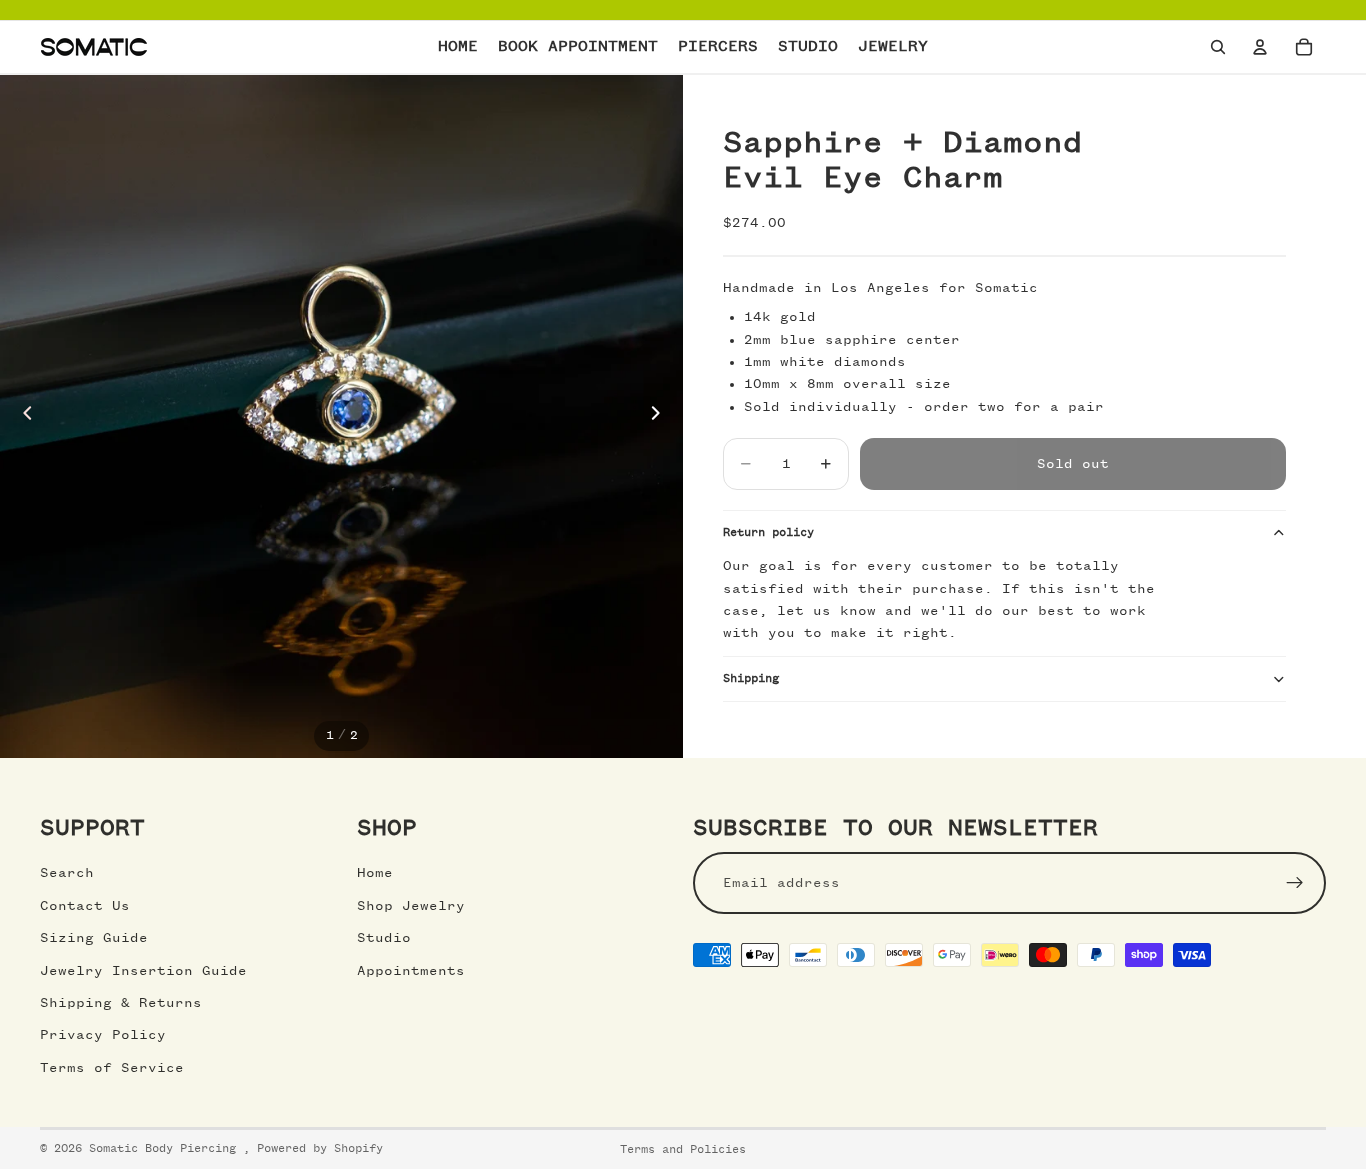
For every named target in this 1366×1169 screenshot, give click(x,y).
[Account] (1260, 47)
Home (375, 873)
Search (67, 873)
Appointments (411, 971)
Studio (384, 938)
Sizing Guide (94, 938)
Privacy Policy (103, 1035)
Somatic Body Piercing (166, 1149)
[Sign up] (1295, 883)
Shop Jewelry (411, 906)
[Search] (1218, 47)
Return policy (768, 533)
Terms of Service (112, 1068)
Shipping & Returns (121, 1003)
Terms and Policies (683, 1150)
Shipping (751, 679)
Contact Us (85, 906)
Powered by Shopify (320, 1149)
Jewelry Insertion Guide (143, 971)
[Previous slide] (22, 417)
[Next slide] (661, 417)
